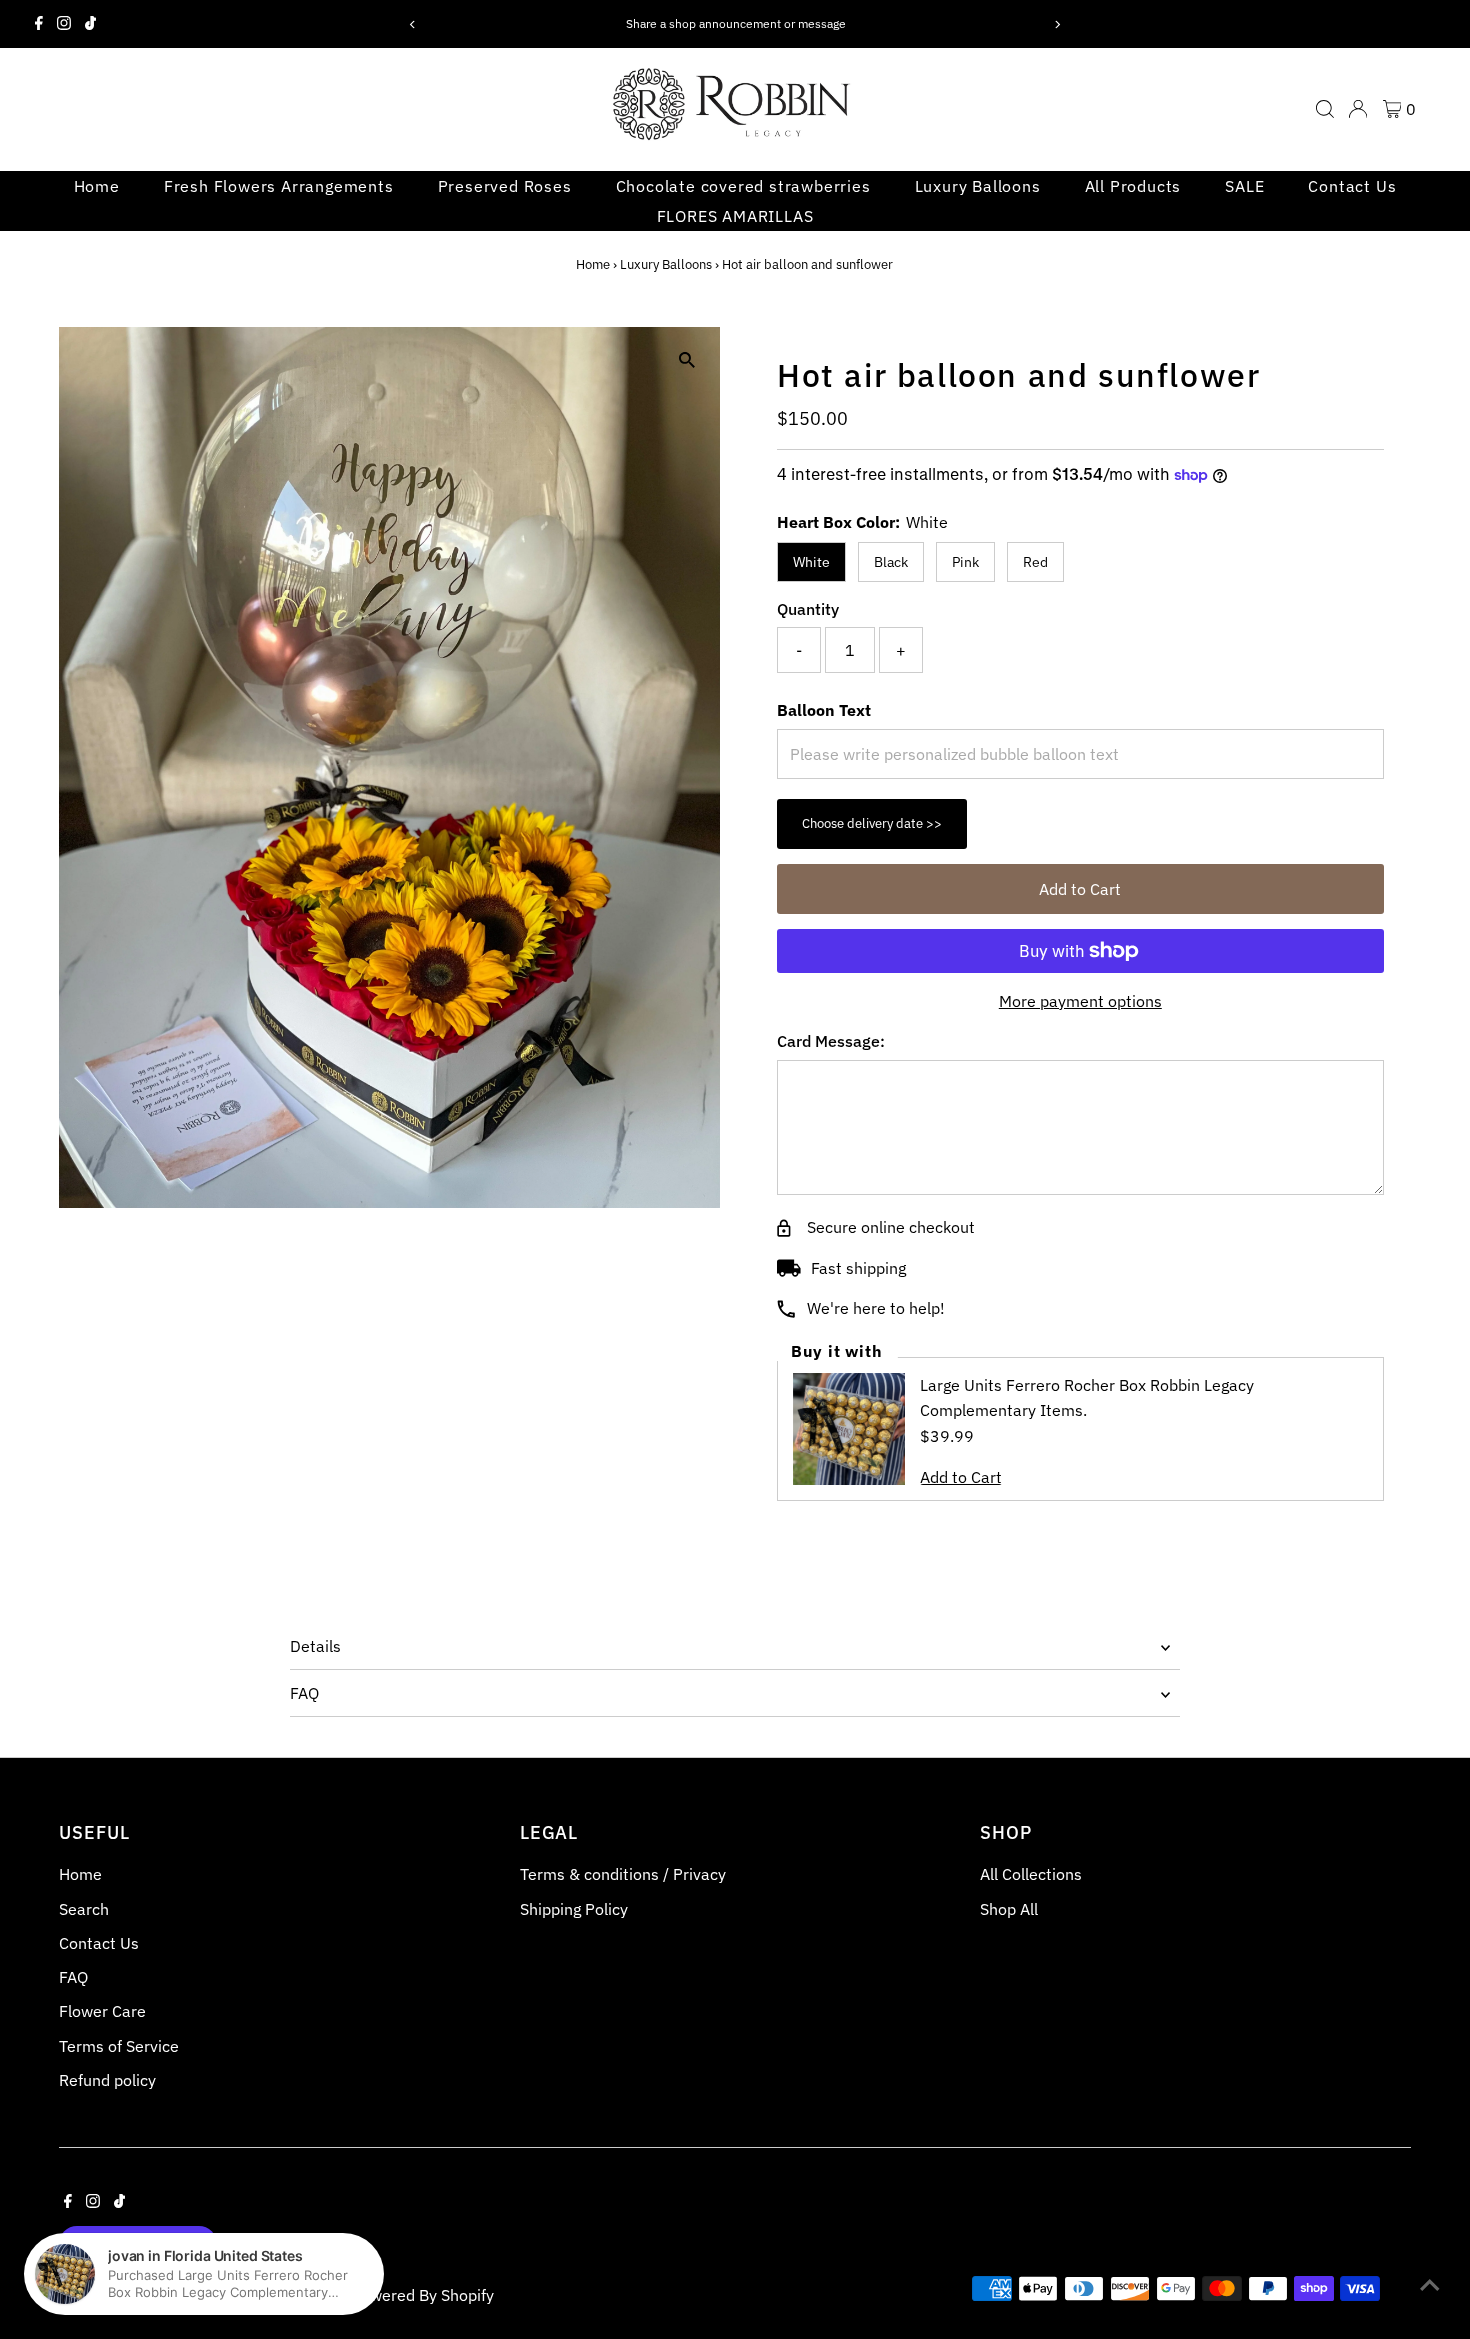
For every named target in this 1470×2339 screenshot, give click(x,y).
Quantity (808, 609)
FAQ (304, 1693)
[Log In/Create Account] (1358, 109)
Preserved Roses (505, 186)
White (811, 562)
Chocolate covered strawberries (743, 186)
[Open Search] (1325, 109)
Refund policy (107, 2080)
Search (84, 1909)
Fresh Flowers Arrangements (279, 186)
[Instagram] (64, 24)
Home (97, 186)
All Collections (1031, 1874)
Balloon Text (824, 710)
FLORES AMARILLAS (735, 216)
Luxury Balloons (978, 186)
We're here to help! (876, 1308)
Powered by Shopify (422, 2295)
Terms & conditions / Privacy (623, 1874)
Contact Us (1352, 186)
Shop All (1009, 1909)
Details (315, 1646)
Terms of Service (119, 2046)
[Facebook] (39, 24)
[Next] (1057, 24)
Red (1035, 562)
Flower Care (102, 2011)
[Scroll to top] (1430, 2284)
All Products (1133, 186)
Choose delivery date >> (872, 823)
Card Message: (831, 1041)
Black (891, 562)
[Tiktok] (90, 24)
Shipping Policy (574, 1909)
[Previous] (412, 24)
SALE (1244, 186)
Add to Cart (1080, 889)
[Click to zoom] (687, 359)
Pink (965, 562)
